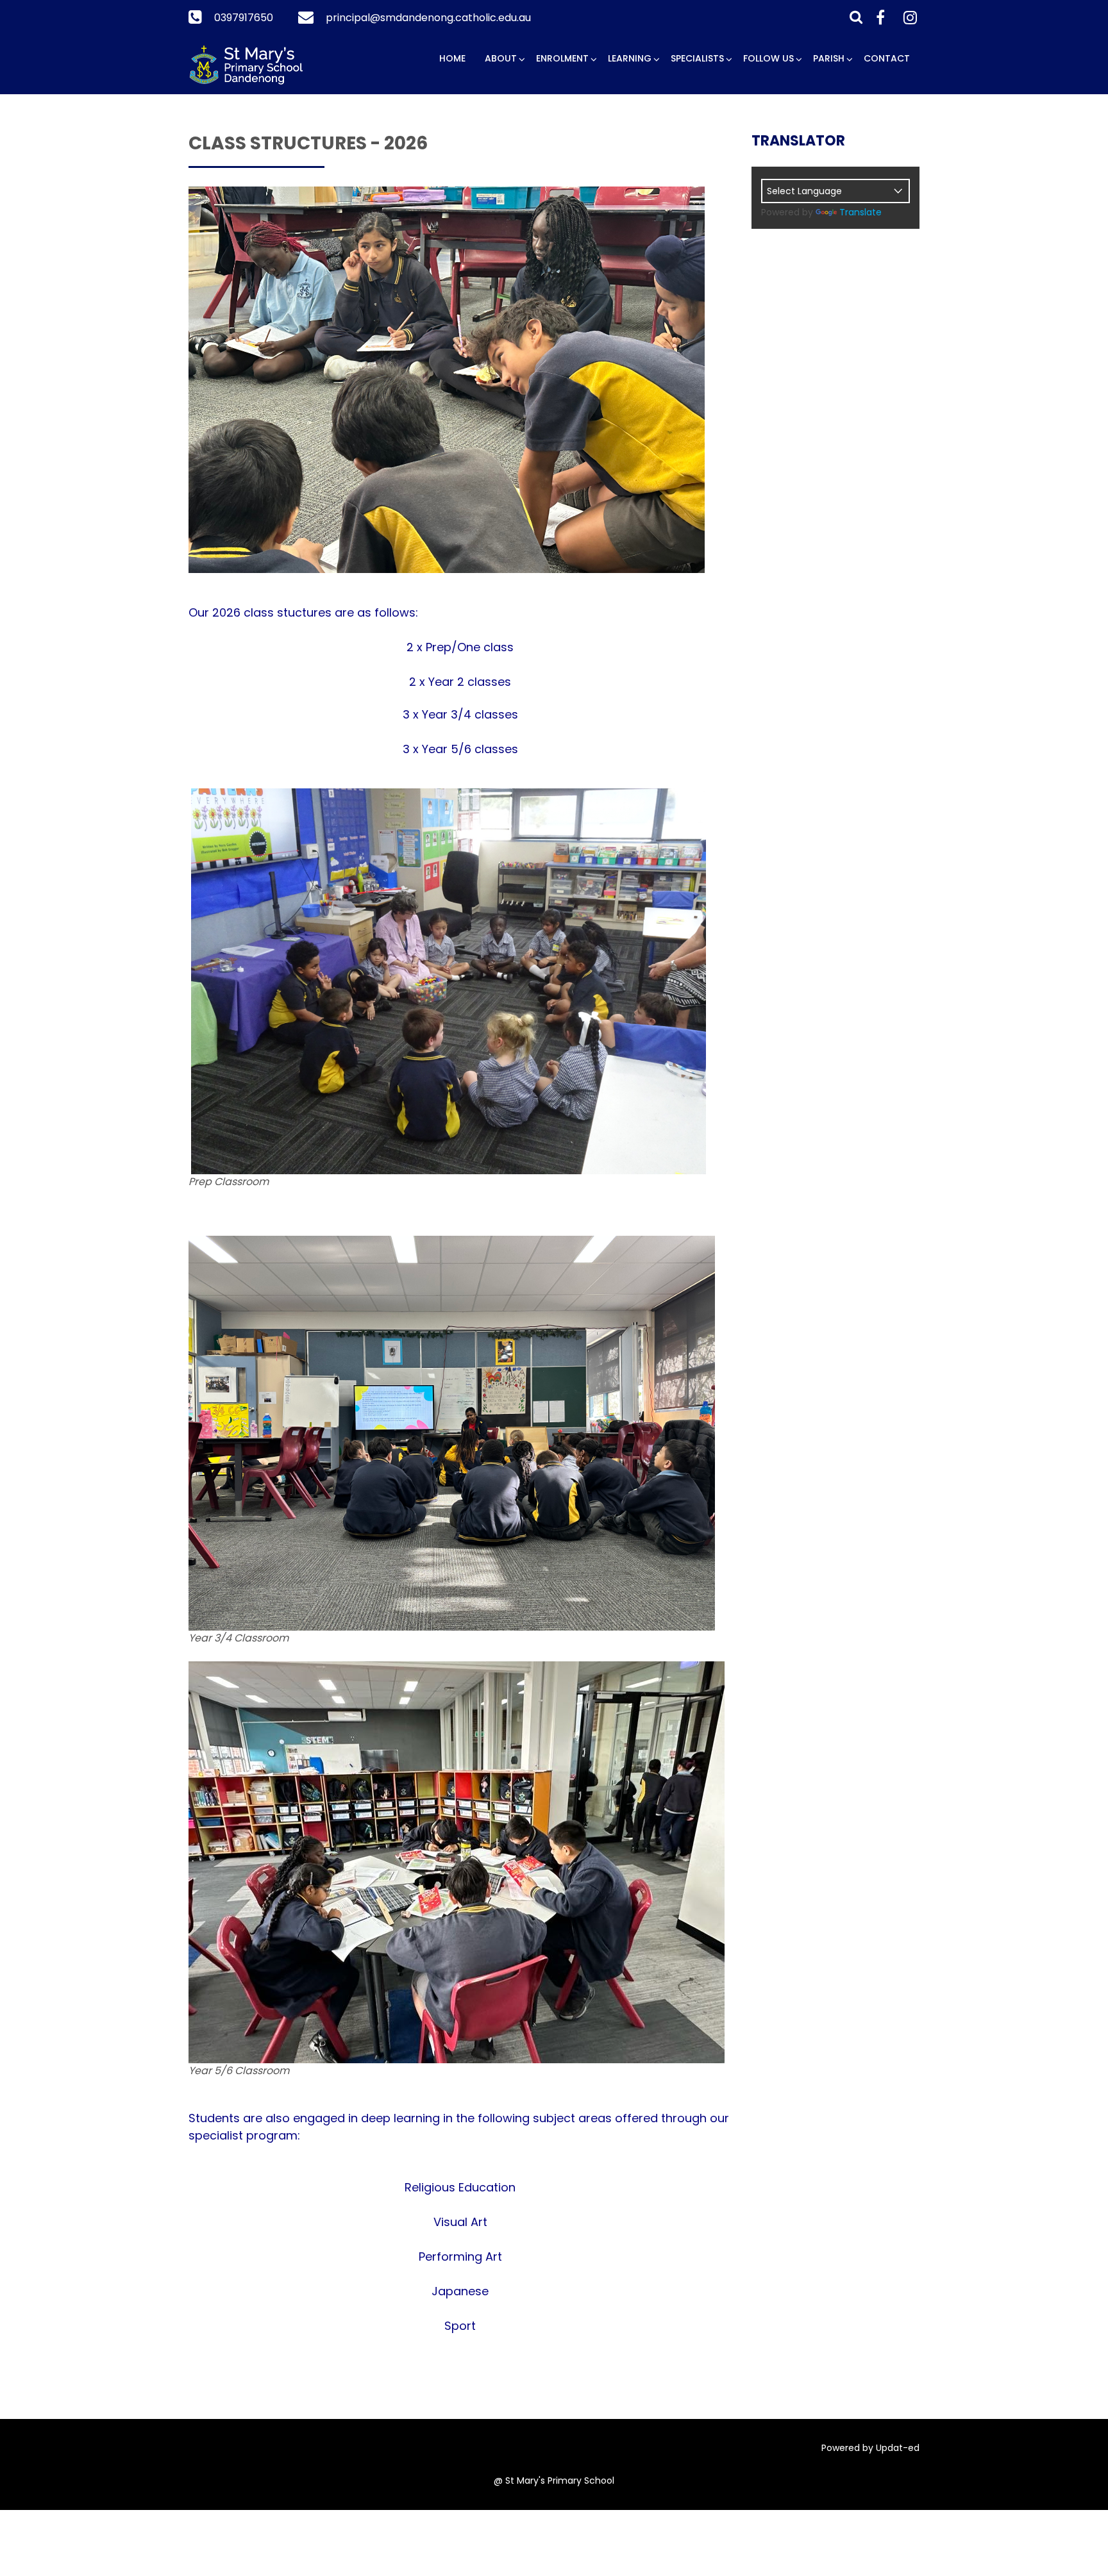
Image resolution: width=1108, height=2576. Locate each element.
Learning (630, 58)
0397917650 (244, 18)
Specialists (697, 58)
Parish (829, 58)
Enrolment (562, 58)
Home (452, 58)
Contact (887, 58)
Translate (860, 212)
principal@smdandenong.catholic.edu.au (428, 18)
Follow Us (768, 58)
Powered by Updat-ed (870, 2448)
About (501, 58)
